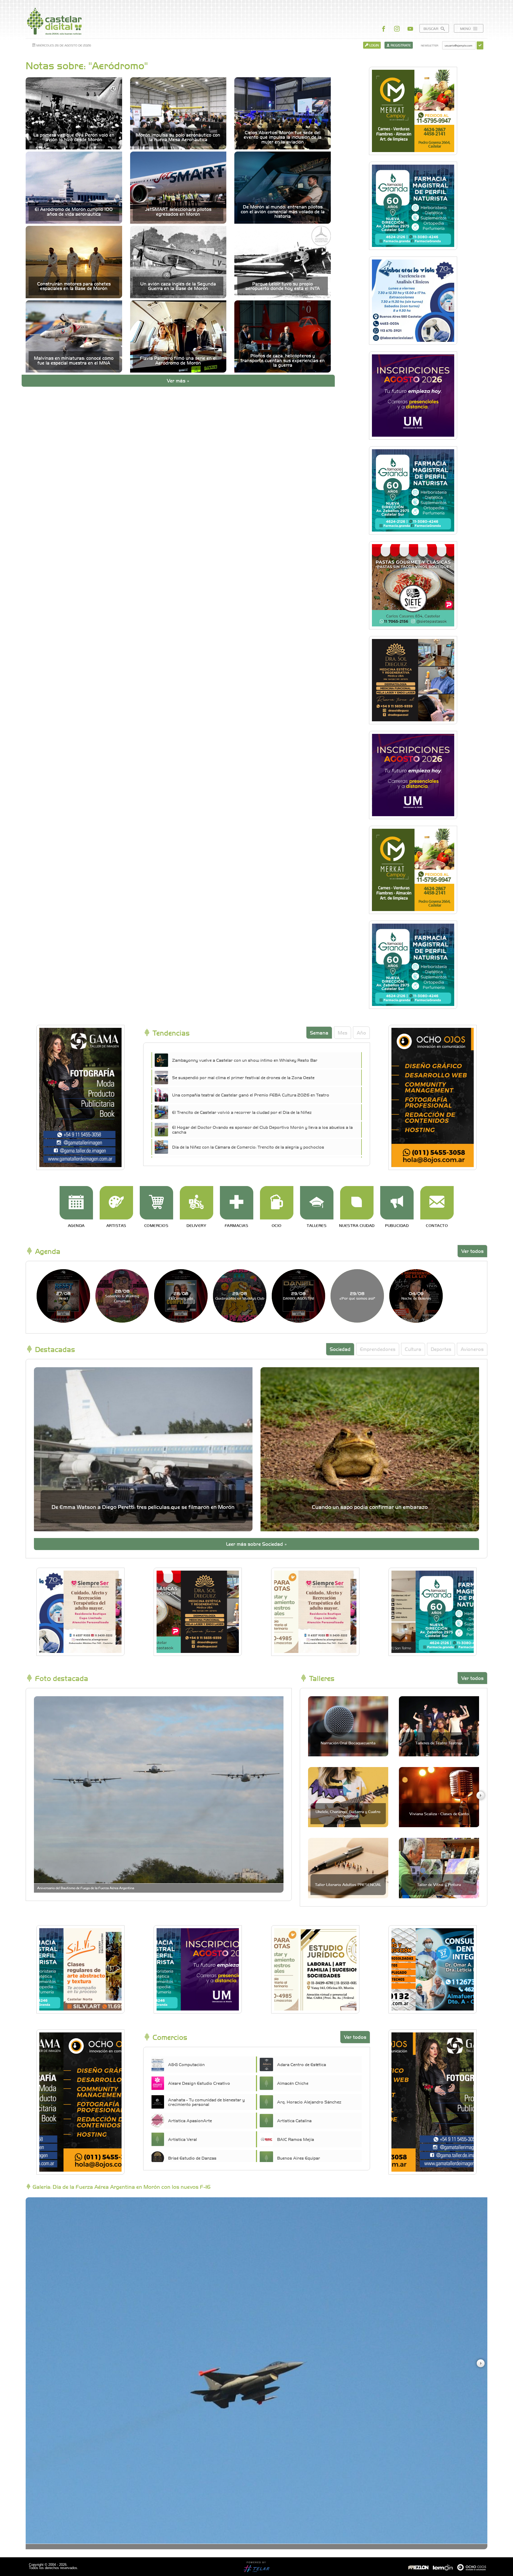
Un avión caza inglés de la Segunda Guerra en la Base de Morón (178, 286)
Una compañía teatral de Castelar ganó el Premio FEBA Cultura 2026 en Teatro (251, 1095)
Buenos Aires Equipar (299, 2158)
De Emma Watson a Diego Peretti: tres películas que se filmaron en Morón (143, 1507)
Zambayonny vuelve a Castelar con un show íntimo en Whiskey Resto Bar (245, 1060)
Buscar (431, 28)
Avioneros (472, 1349)
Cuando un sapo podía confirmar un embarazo (370, 1507)
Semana (319, 1033)
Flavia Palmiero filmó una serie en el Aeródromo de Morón (178, 360)
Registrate (400, 45)
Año (361, 1033)
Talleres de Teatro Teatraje (439, 1743)
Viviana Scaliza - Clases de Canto (439, 1814)
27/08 (63, 1295)
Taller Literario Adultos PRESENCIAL (348, 1884)
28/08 (122, 1296)
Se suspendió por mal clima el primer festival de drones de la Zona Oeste (243, 1077)
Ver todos (472, 1251)
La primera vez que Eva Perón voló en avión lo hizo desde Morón (74, 137)
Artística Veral (182, 2139)
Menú (466, 28)
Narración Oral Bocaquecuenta (348, 1743)
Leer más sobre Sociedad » (256, 1544)
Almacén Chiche (293, 2083)
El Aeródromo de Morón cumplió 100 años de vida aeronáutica (74, 212)
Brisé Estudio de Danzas (192, 2158)
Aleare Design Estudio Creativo (199, 2083)
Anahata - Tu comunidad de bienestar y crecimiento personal (206, 2102)
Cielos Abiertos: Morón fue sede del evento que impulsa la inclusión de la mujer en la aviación (283, 137)
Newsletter (430, 45)
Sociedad (340, 1349)
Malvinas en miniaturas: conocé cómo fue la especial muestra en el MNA (74, 360)
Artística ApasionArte (190, 2120)
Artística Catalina (294, 2120)
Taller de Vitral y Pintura (439, 1884)
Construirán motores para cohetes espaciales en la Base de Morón (74, 286)
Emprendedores (378, 1349)
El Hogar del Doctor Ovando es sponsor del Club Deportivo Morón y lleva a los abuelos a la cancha (262, 1129)
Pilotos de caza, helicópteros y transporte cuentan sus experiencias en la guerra (283, 360)
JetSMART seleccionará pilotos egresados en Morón (178, 212)
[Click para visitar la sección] (76, 1203)
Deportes (441, 1349)
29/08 (240, 1295)
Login (374, 45)
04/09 (416, 1295)
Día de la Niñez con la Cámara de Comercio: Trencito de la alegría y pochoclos (248, 1147)
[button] (480, 1795)
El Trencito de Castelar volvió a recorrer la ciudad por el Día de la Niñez (242, 1112)
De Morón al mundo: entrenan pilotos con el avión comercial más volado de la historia (283, 211)
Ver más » (178, 380)
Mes (343, 1033)
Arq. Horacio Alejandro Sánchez (309, 2102)
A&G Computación (186, 2064)
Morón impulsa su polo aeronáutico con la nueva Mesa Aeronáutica (178, 137)
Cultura (413, 1349)
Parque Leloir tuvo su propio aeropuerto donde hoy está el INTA (283, 286)
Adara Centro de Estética (302, 2064)
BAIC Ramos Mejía (296, 2139)
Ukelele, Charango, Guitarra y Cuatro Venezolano (348, 1813)
